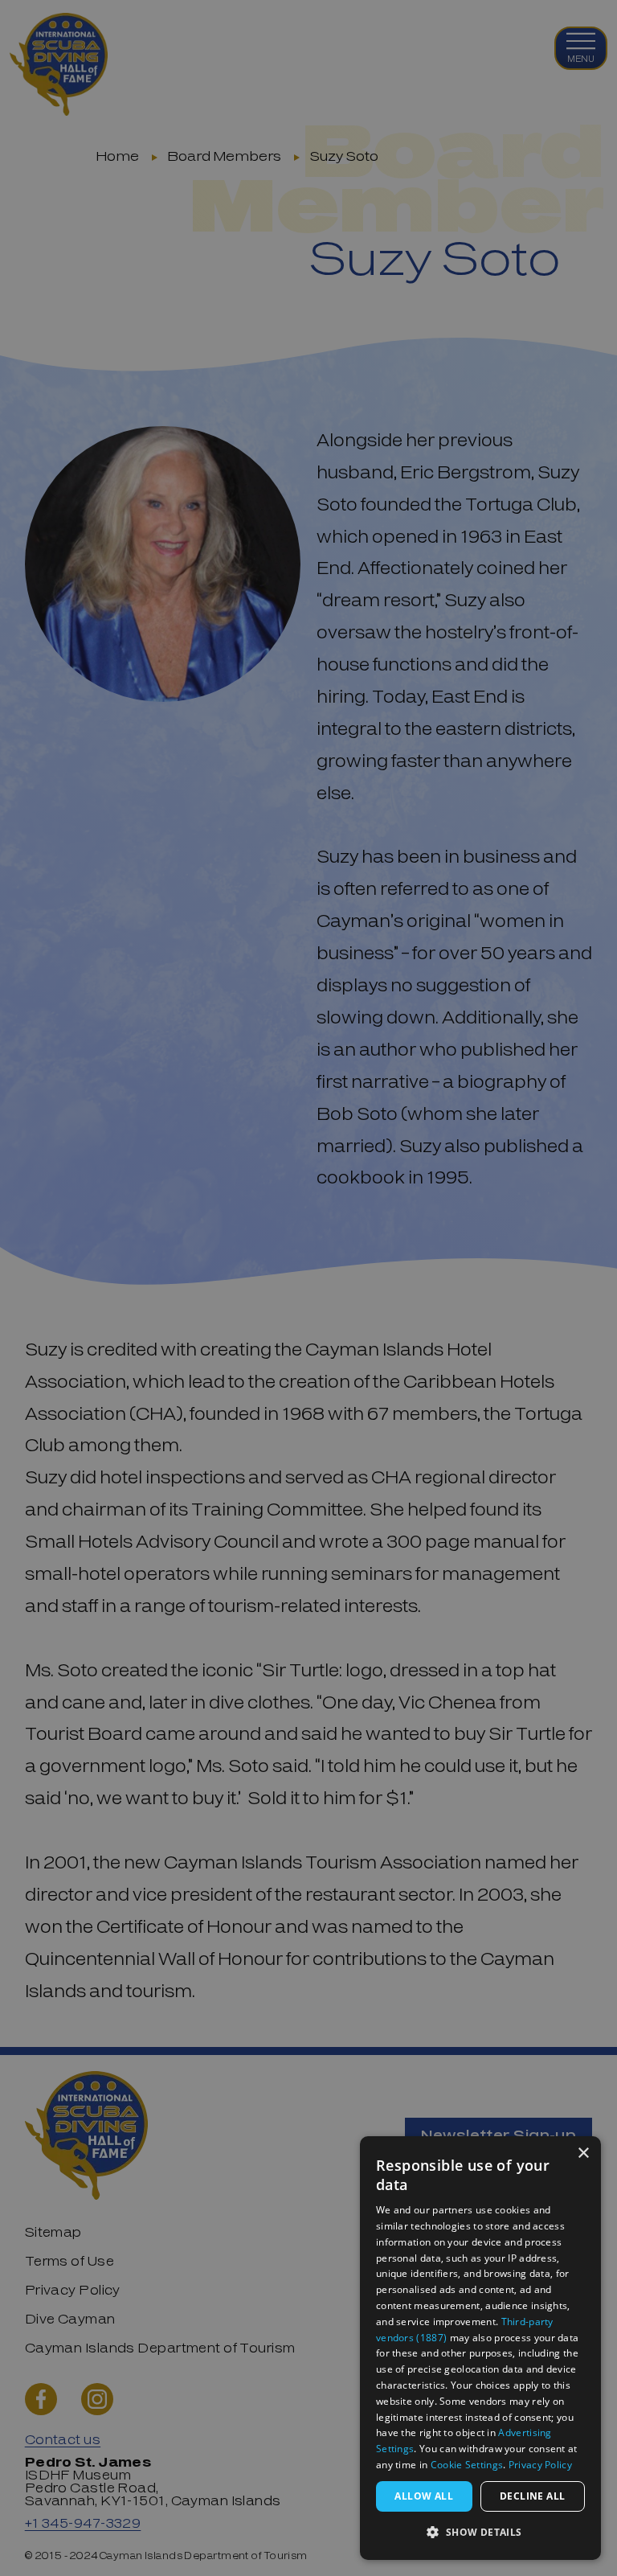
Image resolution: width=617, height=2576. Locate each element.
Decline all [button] (532, 2496)
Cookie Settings (467, 2465)
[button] (480, 2533)
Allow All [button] (424, 2496)
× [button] (583, 2154)
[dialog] (480, 2348)
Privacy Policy (540, 2465)
